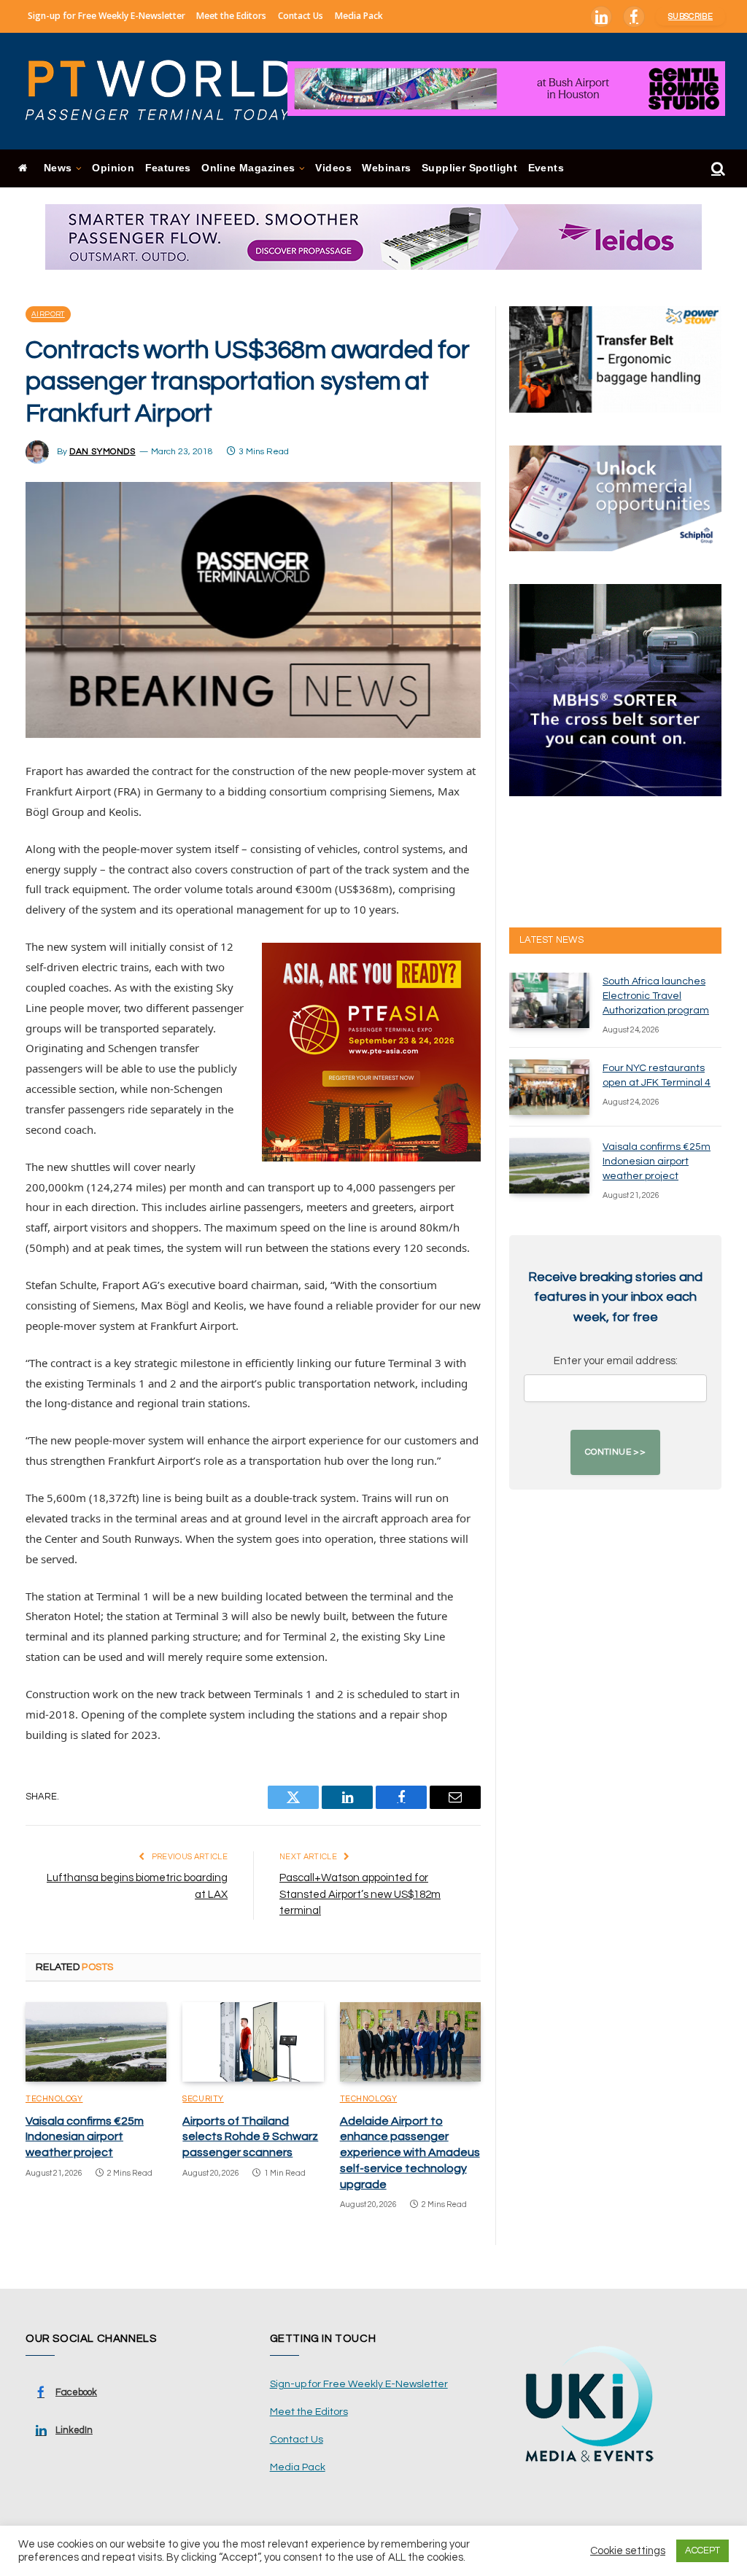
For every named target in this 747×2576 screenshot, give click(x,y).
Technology (54, 2099)
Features (168, 168)
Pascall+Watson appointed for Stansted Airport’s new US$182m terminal (360, 1894)
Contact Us (301, 16)
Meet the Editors (231, 16)
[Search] (717, 169)
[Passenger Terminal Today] (168, 91)
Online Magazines (248, 168)
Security (203, 2099)
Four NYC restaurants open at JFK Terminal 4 (657, 1075)
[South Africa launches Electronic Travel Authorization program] (549, 1000)
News (58, 168)
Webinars (386, 168)
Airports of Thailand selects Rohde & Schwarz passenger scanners (250, 2137)
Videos (333, 168)
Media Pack (359, 16)
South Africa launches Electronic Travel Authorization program (656, 996)
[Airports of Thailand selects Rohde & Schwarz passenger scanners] (253, 2042)
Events (546, 168)
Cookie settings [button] (628, 2551)
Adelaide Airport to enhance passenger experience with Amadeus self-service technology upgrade (410, 2153)
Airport (48, 314)
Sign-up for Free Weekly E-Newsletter (107, 16)
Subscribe (690, 16)
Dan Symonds (102, 452)
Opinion (113, 168)
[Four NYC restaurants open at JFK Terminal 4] (549, 1087)
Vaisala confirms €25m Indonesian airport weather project (85, 2137)
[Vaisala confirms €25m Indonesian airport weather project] (96, 2042)
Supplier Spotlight (469, 168)
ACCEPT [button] (703, 2550)
